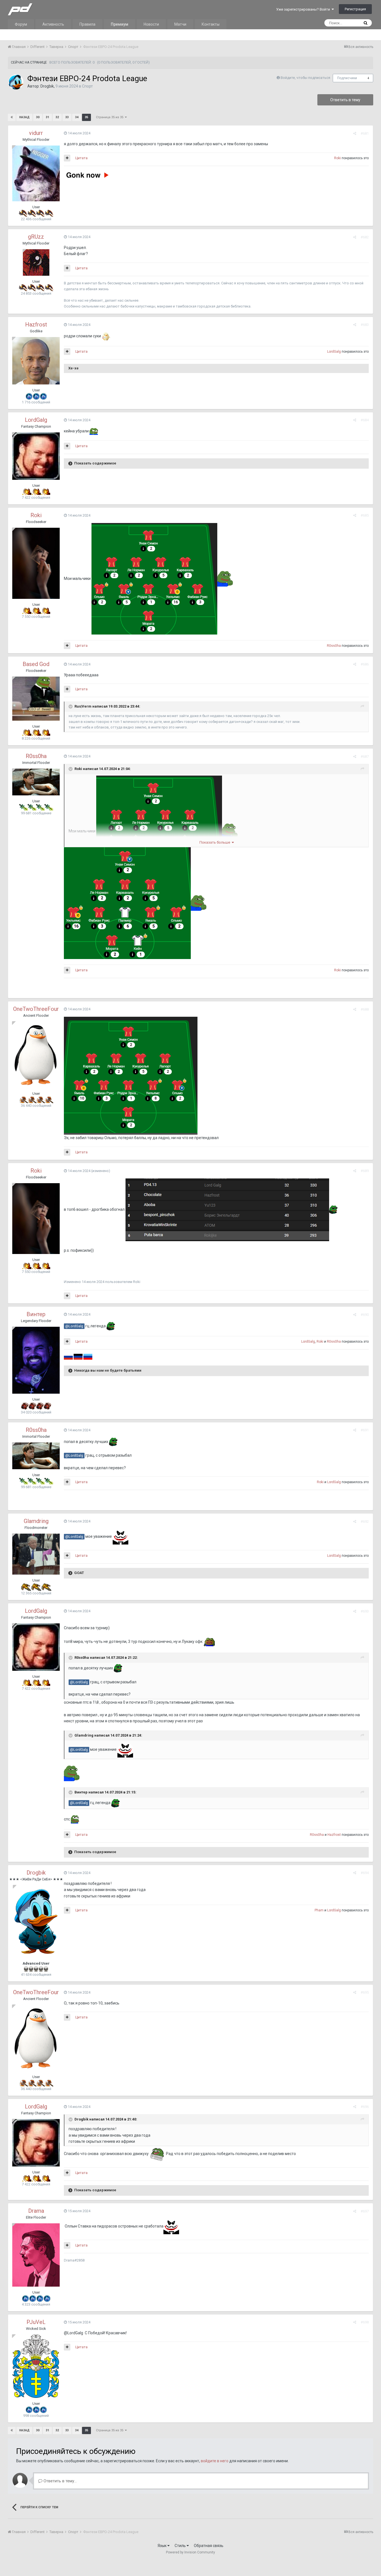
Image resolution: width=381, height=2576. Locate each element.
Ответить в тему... (60, 2481)
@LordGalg (74, 1326)
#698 (365, 2322)
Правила (87, 24)
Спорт (87, 86)
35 (86, 117)
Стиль (181, 2546)
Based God (36, 664)
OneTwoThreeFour (36, 1009)
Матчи (180, 24)
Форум (21, 24)
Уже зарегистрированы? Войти (304, 9)
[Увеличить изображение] (154, 578)
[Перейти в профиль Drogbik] (16, 82)
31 (47, 117)
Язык (162, 2546)
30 (38, 117)
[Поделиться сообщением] (355, 133)
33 (67, 117)
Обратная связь (209, 2546)
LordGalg (334, 352)
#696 (365, 2107)
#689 (365, 1171)
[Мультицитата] (67, 158)
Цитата (81, 158)
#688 (365, 1009)
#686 (365, 664)
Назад (24, 117)
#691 (365, 1430)
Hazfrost (36, 325)
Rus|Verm (83, 706)
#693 (365, 1611)
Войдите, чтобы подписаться (305, 78)
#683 (365, 325)
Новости (151, 24)
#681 (365, 133)
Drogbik (47, 86)
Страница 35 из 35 (110, 117)
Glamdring (36, 1521)
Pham (319, 1910)
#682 (365, 237)
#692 (365, 1521)
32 (57, 117)
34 (77, 117)
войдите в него (215, 2461)
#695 (365, 1992)
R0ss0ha (334, 646)
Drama (36, 2211)
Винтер (36, 1314)
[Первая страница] (12, 117)
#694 (365, 1873)
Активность (53, 24)
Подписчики (347, 78)
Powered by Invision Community (191, 2552)
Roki (337, 158)
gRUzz (36, 237)
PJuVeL (36, 2322)
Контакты (211, 24)
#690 (365, 1315)
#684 (365, 420)
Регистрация (355, 9)
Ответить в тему (345, 100)
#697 (365, 2211)
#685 (365, 515)
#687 (365, 756)
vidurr (36, 133)
